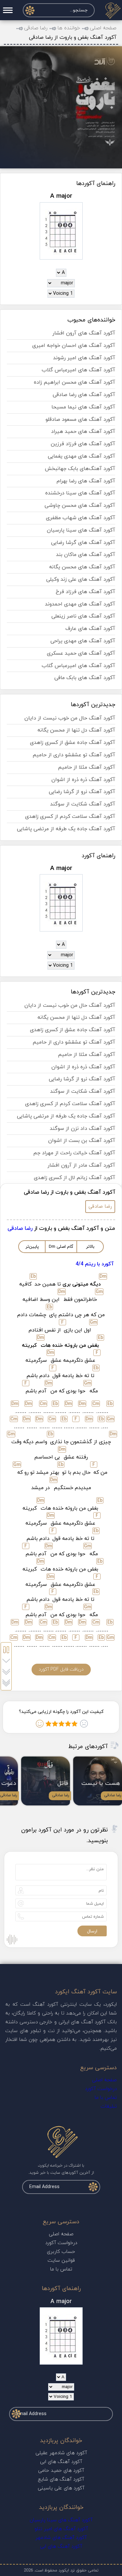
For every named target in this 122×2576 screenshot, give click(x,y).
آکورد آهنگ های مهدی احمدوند (80, 604)
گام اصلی (61, 1247)
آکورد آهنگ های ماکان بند (86, 555)
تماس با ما (106, 2098)
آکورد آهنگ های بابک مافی (85, 678)
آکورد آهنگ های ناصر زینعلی (83, 616)
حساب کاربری (61, 2252)
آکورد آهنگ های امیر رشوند (84, 358)
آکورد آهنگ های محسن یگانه (82, 567)
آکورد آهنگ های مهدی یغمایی (81, 456)
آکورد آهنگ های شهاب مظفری (81, 518)
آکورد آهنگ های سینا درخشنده (80, 493)
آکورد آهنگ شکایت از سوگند (83, 804)
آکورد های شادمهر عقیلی (61, 2453)
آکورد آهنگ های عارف (90, 629)
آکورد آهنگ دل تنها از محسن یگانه (76, 730)
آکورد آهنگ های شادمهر (61, 2538)
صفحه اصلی (103, 28)
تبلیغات (109, 2106)
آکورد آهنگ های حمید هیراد (83, 432)
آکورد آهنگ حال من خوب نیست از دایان (70, 718)
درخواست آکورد (101, 2089)
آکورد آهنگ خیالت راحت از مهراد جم (74, 1153)
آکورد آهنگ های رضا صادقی (84, 395)
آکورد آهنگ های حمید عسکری (81, 653)
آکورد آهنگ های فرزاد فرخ (85, 592)
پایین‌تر (32, 1247)
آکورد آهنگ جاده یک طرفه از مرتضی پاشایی (66, 829)
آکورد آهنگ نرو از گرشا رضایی (82, 792)
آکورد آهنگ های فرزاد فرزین (83, 444)
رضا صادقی (36, 28)
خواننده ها (69, 28)
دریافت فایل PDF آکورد (61, 1669)
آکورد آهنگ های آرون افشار (84, 333)
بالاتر (90, 1247)
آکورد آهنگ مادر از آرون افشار (81, 1165)
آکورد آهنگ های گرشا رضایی (83, 543)
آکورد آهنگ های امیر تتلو (61, 2529)
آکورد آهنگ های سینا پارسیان (81, 530)
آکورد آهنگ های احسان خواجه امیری (74, 346)
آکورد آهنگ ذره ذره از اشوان (83, 780)
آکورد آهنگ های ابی (61, 2462)
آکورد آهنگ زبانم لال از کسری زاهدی (75, 1178)
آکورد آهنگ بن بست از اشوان (82, 1141)
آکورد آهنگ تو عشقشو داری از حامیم (74, 755)
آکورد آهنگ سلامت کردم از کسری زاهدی (70, 817)
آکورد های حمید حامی (61, 2471)
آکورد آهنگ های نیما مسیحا (83, 407)
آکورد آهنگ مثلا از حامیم (87, 767)
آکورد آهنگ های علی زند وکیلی (81, 579)
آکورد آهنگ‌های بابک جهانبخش (80, 469)
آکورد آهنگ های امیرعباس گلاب (78, 370)
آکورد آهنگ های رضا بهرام (86, 481)
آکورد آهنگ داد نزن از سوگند (82, 1129)
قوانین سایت (61, 2261)
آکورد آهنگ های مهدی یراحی (83, 641)
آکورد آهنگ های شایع (61, 2479)
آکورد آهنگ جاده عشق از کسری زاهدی (73, 743)
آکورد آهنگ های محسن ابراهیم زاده (75, 382)
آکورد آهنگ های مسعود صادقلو (80, 420)
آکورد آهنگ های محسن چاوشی (80, 505)
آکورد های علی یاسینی (61, 2488)
